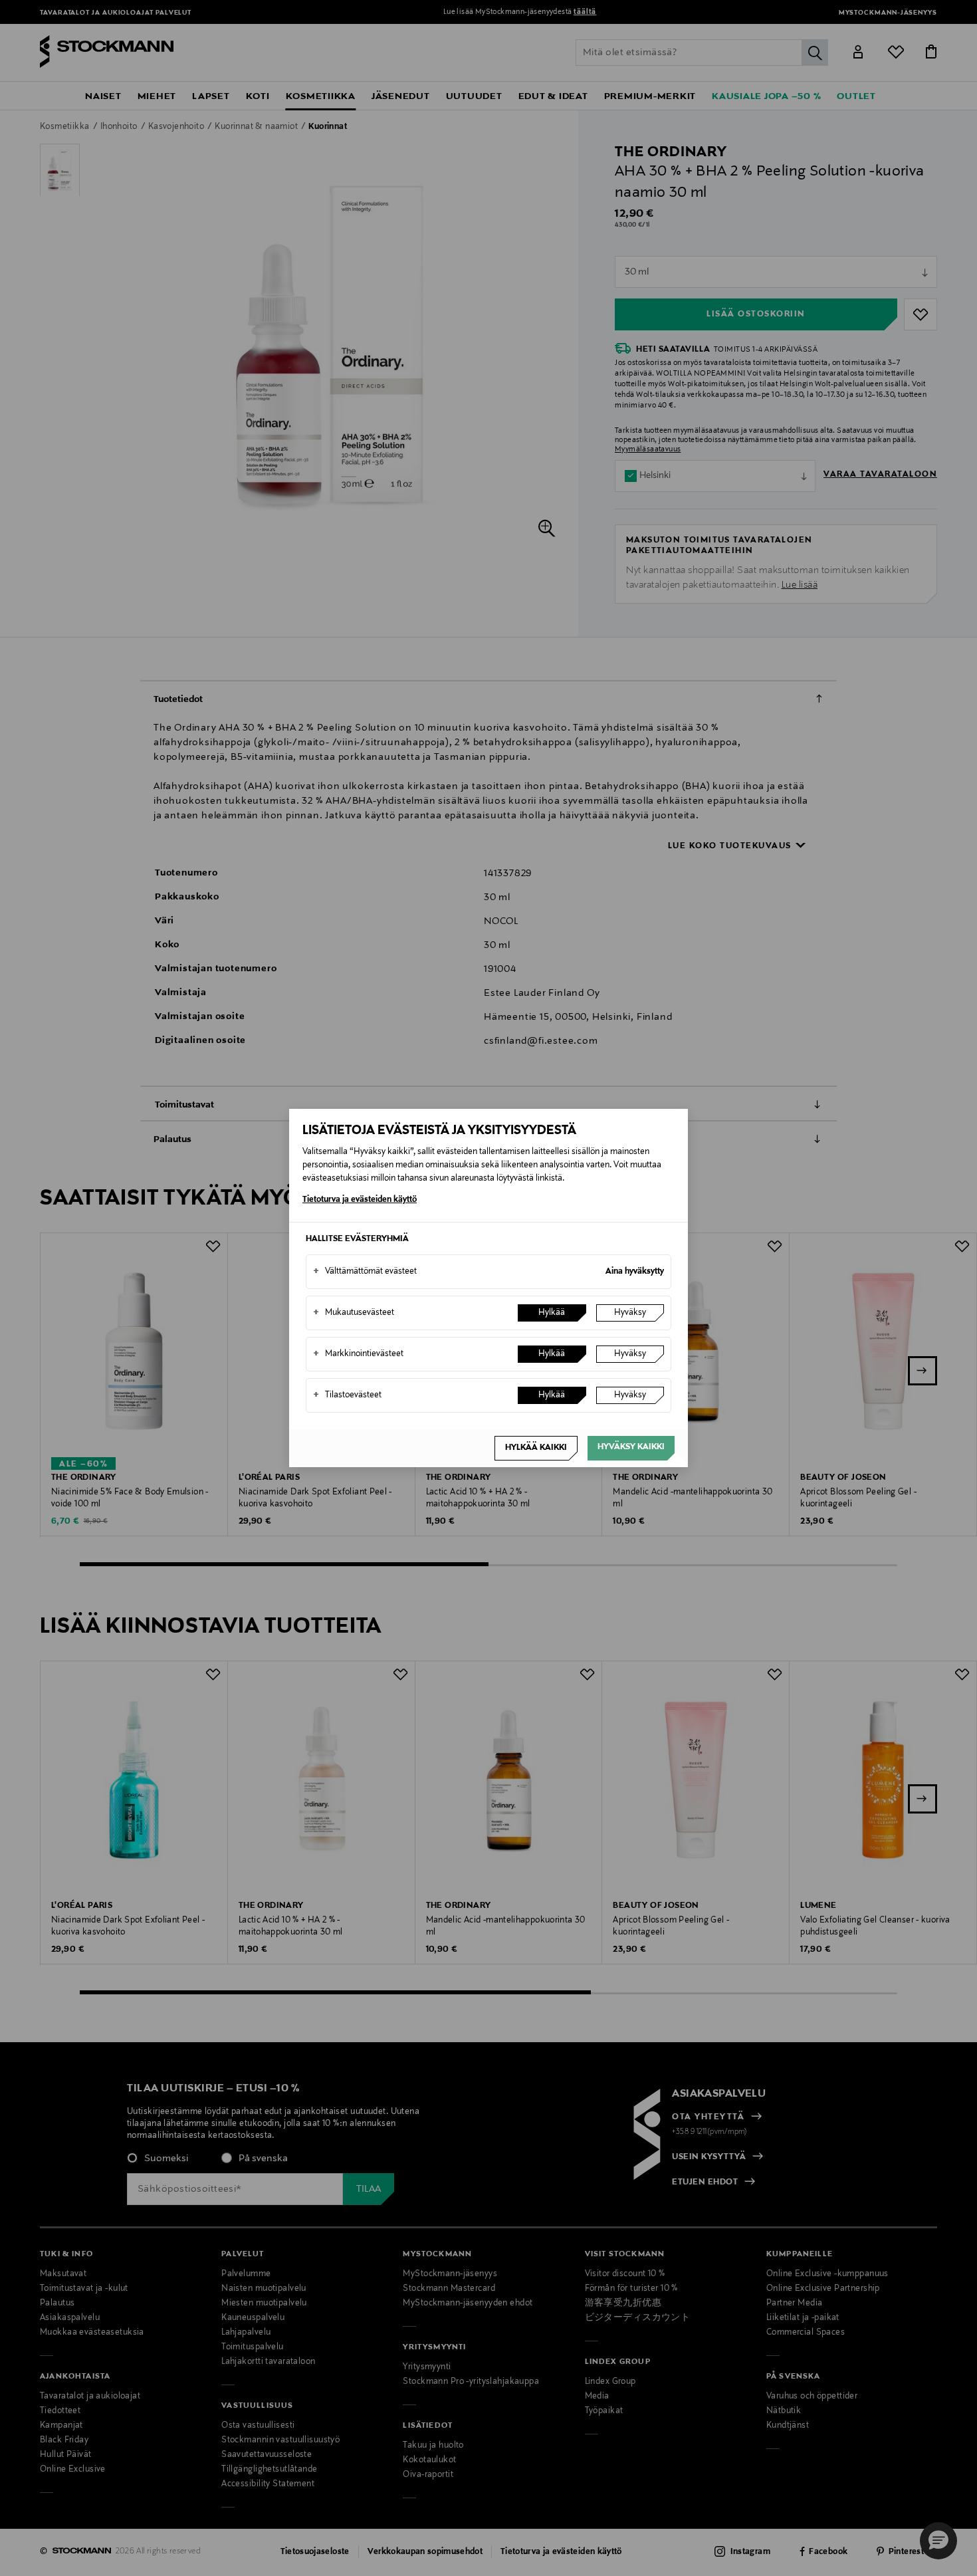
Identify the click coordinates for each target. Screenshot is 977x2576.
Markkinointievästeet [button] (358, 1354)
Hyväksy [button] (630, 1313)
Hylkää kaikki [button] (536, 1448)
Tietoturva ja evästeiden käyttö (360, 1200)
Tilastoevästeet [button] (347, 1395)
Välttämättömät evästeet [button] (365, 1272)
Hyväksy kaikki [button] (631, 1447)
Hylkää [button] (552, 1313)
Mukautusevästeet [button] (354, 1313)
